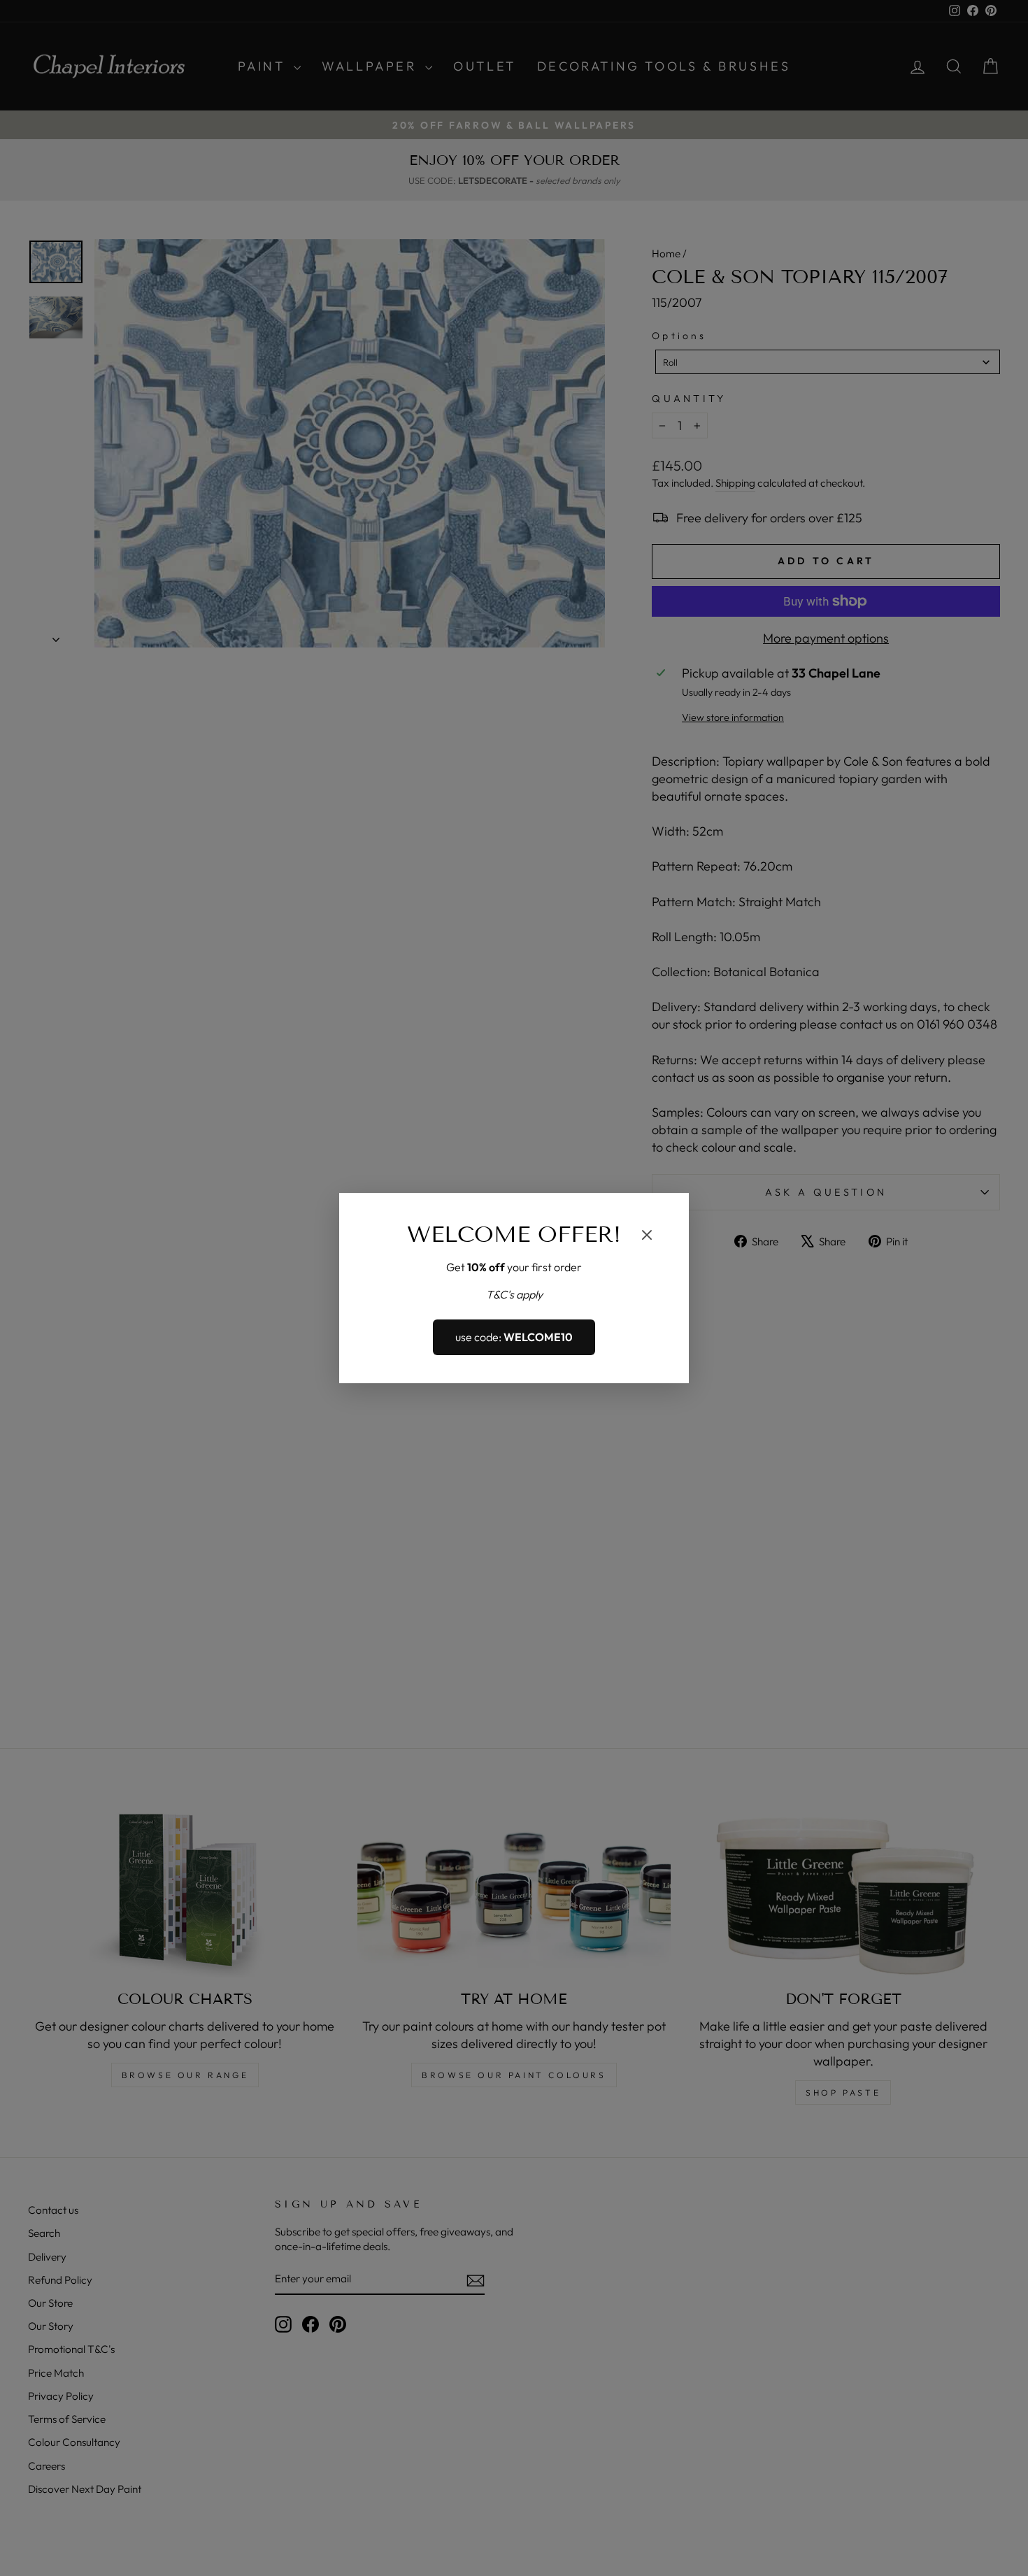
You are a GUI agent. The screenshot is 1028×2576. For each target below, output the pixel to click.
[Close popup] (647, 1237)
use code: (514, 1338)
